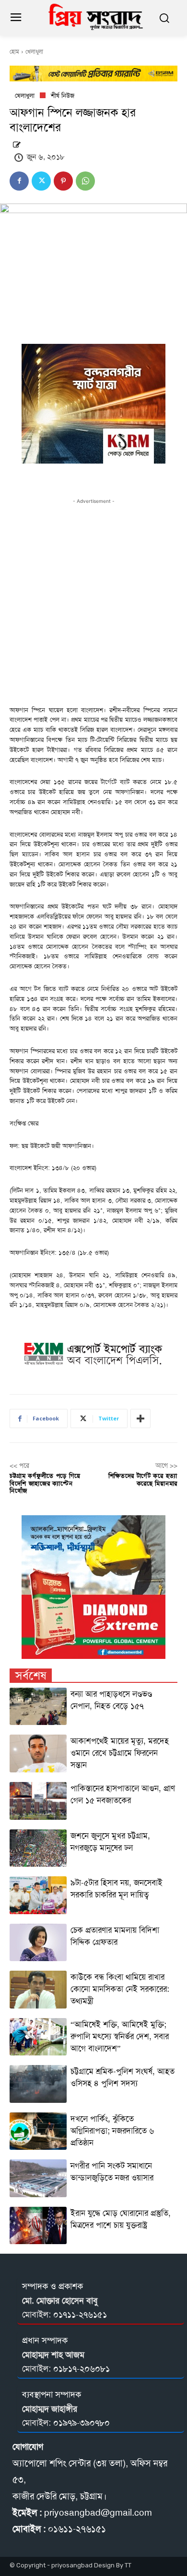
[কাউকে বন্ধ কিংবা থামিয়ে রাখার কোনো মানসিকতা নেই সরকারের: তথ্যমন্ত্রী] (38, 1990)
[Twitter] (41, 181)
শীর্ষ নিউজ (63, 96)
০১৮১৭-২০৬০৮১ (82, 2369)
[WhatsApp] (85, 181)
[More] (140, 1419)
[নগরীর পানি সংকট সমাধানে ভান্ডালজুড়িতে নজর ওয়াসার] (38, 2178)
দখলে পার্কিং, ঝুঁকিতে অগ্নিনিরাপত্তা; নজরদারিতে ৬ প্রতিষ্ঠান (112, 2131)
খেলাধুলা (34, 52)
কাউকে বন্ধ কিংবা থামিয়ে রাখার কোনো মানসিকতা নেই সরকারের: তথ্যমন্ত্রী (120, 1989)
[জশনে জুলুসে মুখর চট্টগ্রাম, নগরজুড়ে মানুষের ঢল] (38, 1848)
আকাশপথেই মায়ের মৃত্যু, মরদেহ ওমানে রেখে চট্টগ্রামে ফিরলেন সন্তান (120, 1753)
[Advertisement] (93, 600)
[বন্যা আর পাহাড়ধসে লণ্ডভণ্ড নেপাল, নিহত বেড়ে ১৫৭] (38, 1707)
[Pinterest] (63, 181)
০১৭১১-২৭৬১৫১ (80, 2315)
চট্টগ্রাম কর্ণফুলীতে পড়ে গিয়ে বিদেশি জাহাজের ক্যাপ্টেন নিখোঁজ (45, 1483)
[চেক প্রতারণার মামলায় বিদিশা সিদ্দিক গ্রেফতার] (38, 1943)
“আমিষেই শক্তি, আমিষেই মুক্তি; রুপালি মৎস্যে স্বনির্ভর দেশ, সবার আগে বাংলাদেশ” (120, 2036)
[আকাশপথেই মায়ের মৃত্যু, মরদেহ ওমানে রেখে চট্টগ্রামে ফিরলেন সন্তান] (38, 1753)
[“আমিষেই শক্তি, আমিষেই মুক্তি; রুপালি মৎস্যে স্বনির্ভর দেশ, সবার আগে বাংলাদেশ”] (38, 2037)
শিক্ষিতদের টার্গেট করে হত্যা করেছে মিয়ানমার (143, 1480)
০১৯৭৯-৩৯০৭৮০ (82, 2423)
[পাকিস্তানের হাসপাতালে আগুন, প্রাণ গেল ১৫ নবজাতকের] (38, 1801)
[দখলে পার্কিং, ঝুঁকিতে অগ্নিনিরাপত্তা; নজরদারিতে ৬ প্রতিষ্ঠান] (38, 2131)
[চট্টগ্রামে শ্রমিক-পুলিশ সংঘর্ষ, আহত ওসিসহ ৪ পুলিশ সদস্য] (38, 2084)
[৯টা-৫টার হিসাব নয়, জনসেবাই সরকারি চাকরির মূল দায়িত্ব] (38, 1895)
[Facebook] (19, 181)
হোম (14, 52)
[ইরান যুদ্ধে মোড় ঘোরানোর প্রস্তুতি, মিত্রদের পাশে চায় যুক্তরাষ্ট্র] (38, 2226)
